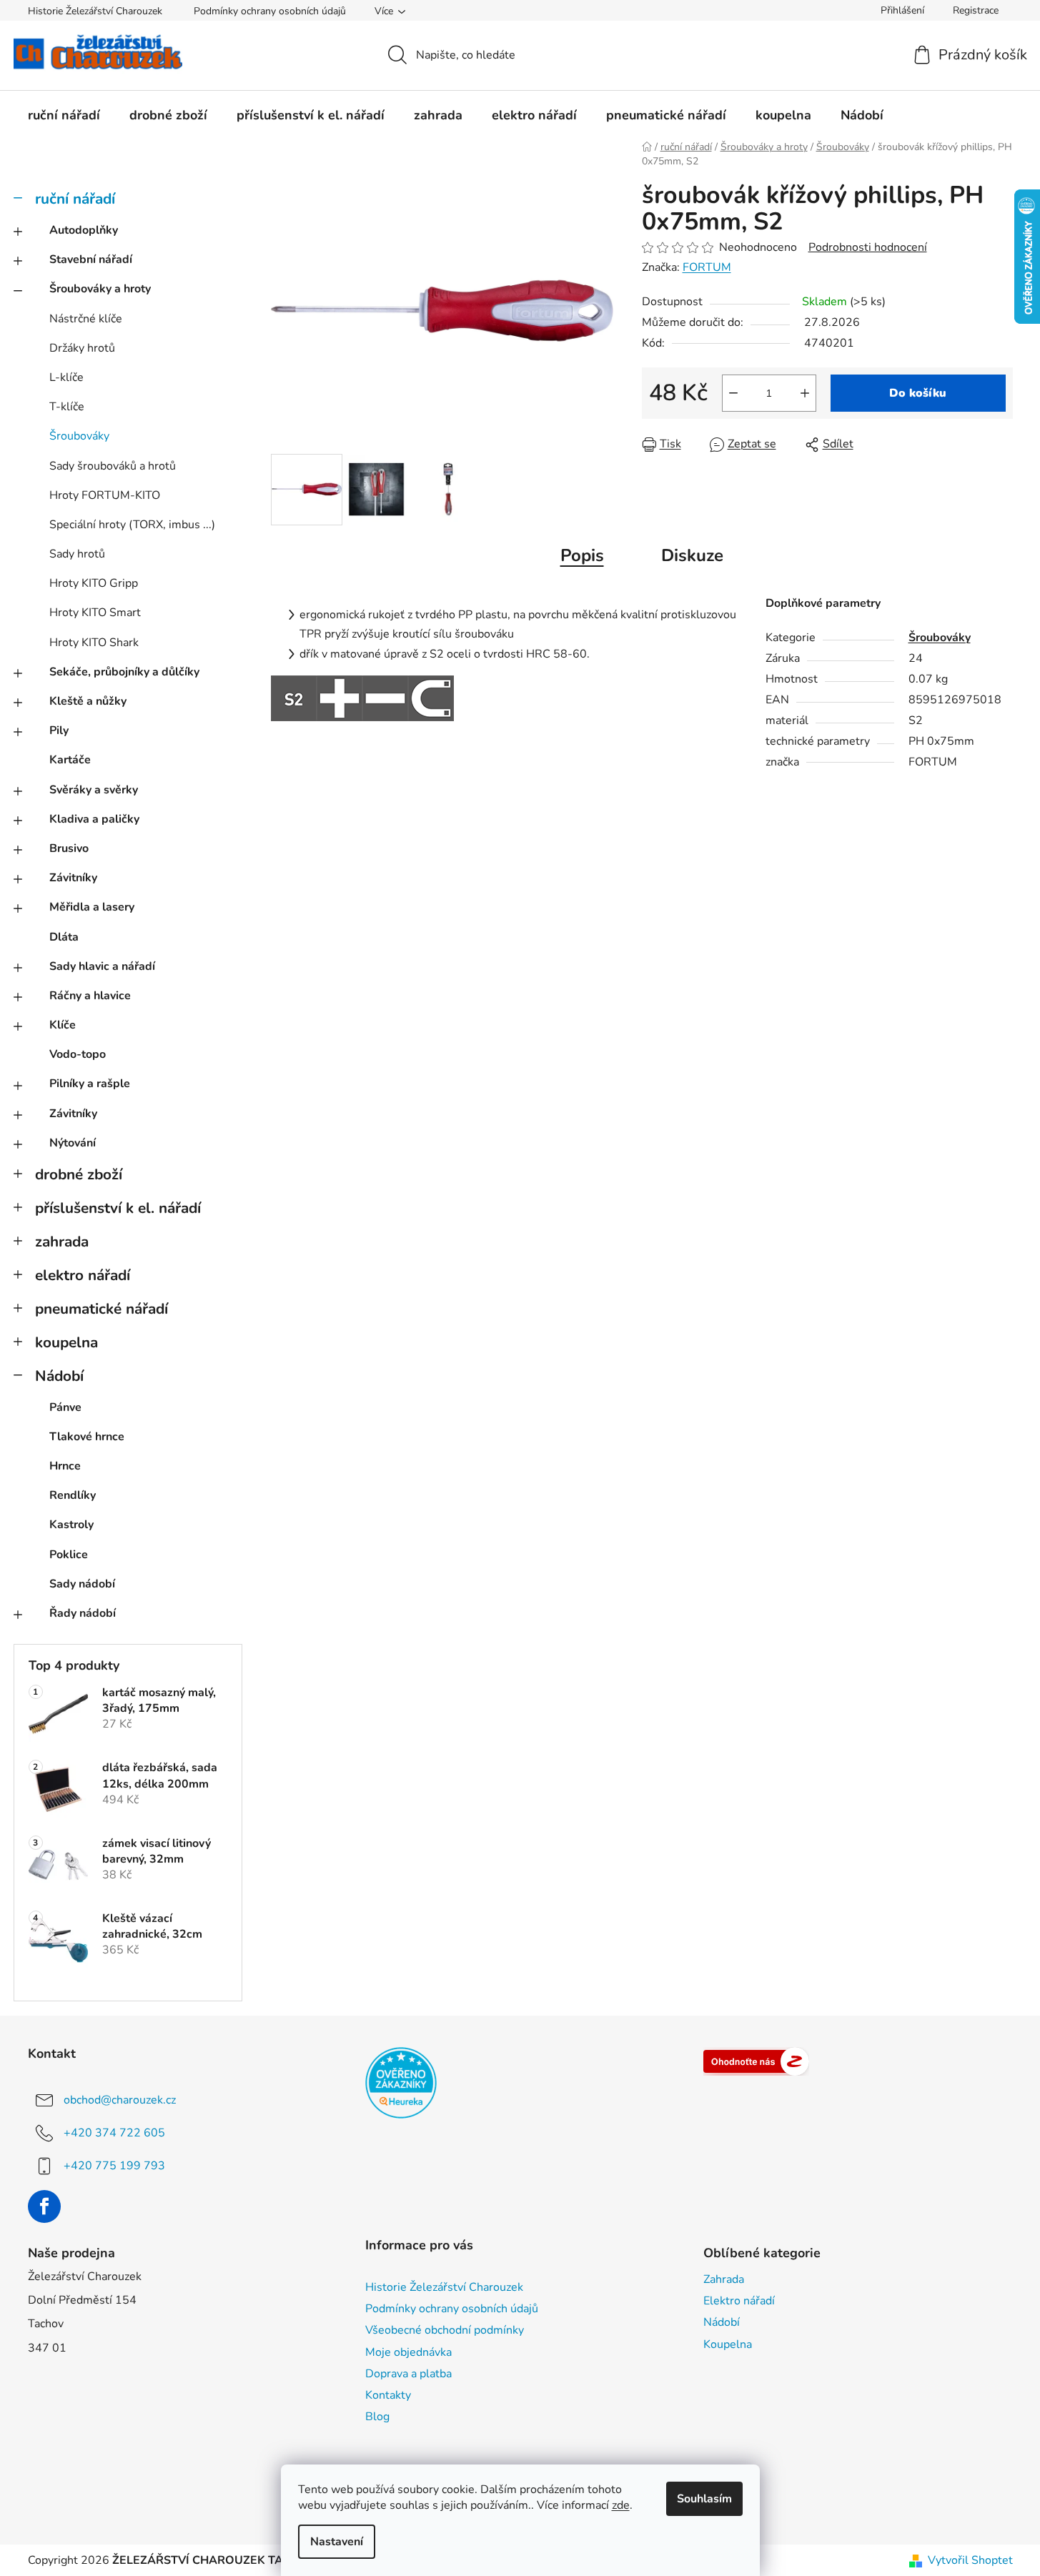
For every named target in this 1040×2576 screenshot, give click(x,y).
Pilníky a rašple (90, 1084)
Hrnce (65, 1466)
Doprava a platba (408, 2374)
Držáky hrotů (82, 348)
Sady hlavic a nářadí (102, 966)
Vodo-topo (78, 1054)
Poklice (69, 1555)
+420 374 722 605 (114, 2133)
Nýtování (73, 1143)
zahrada (62, 1242)
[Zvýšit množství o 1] (805, 393)
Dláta (64, 937)
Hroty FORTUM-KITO (105, 495)
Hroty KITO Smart (95, 613)
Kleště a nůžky (88, 701)
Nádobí (59, 1376)
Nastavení (337, 2542)
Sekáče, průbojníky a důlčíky (124, 672)
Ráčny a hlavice (90, 996)
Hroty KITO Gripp (94, 583)
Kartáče (70, 760)
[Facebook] (44, 2206)
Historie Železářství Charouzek (95, 11)
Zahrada (724, 2279)
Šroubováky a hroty (100, 289)
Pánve (65, 1407)
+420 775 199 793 (114, 2166)
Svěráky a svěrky (94, 790)
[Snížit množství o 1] (733, 393)
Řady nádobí (83, 1613)
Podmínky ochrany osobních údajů (270, 11)
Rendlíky (73, 1495)
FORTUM (707, 267)
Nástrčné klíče (86, 319)
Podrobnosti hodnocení (868, 247)
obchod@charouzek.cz (120, 2100)
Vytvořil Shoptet (970, 2560)
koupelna (66, 1342)
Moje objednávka (408, 2352)
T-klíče (67, 407)
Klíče (63, 1025)
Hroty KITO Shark (94, 643)
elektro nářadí (83, 1275)
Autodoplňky (84, 230)
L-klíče (66, 377)
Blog (377, 2417)
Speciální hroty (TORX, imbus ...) (132, 525)
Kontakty (388, 2395)
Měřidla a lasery (92, 907)
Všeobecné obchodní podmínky (445, 2330)
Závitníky (73, 878)
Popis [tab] (582, 555)
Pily (59, 730)
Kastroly (71, 1525)
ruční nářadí (75, 199)
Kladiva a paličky (94, 819)
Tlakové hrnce (87, 1437)
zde (621, 2505)
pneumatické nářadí (101, 1309)
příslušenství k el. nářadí (118, 1208)
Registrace (976, 10)
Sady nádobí (82, 1584)
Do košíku (918, 393)
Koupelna (728, 2344)
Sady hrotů (77, 554)
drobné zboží (79, 1174)
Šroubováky (79, 436)
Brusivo (69, 848)
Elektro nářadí (739, 2301)
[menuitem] (64, 115)
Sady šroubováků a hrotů (113, 466)
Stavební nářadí (91, 259)
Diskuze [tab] (692, 555)
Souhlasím (704, 2499)
